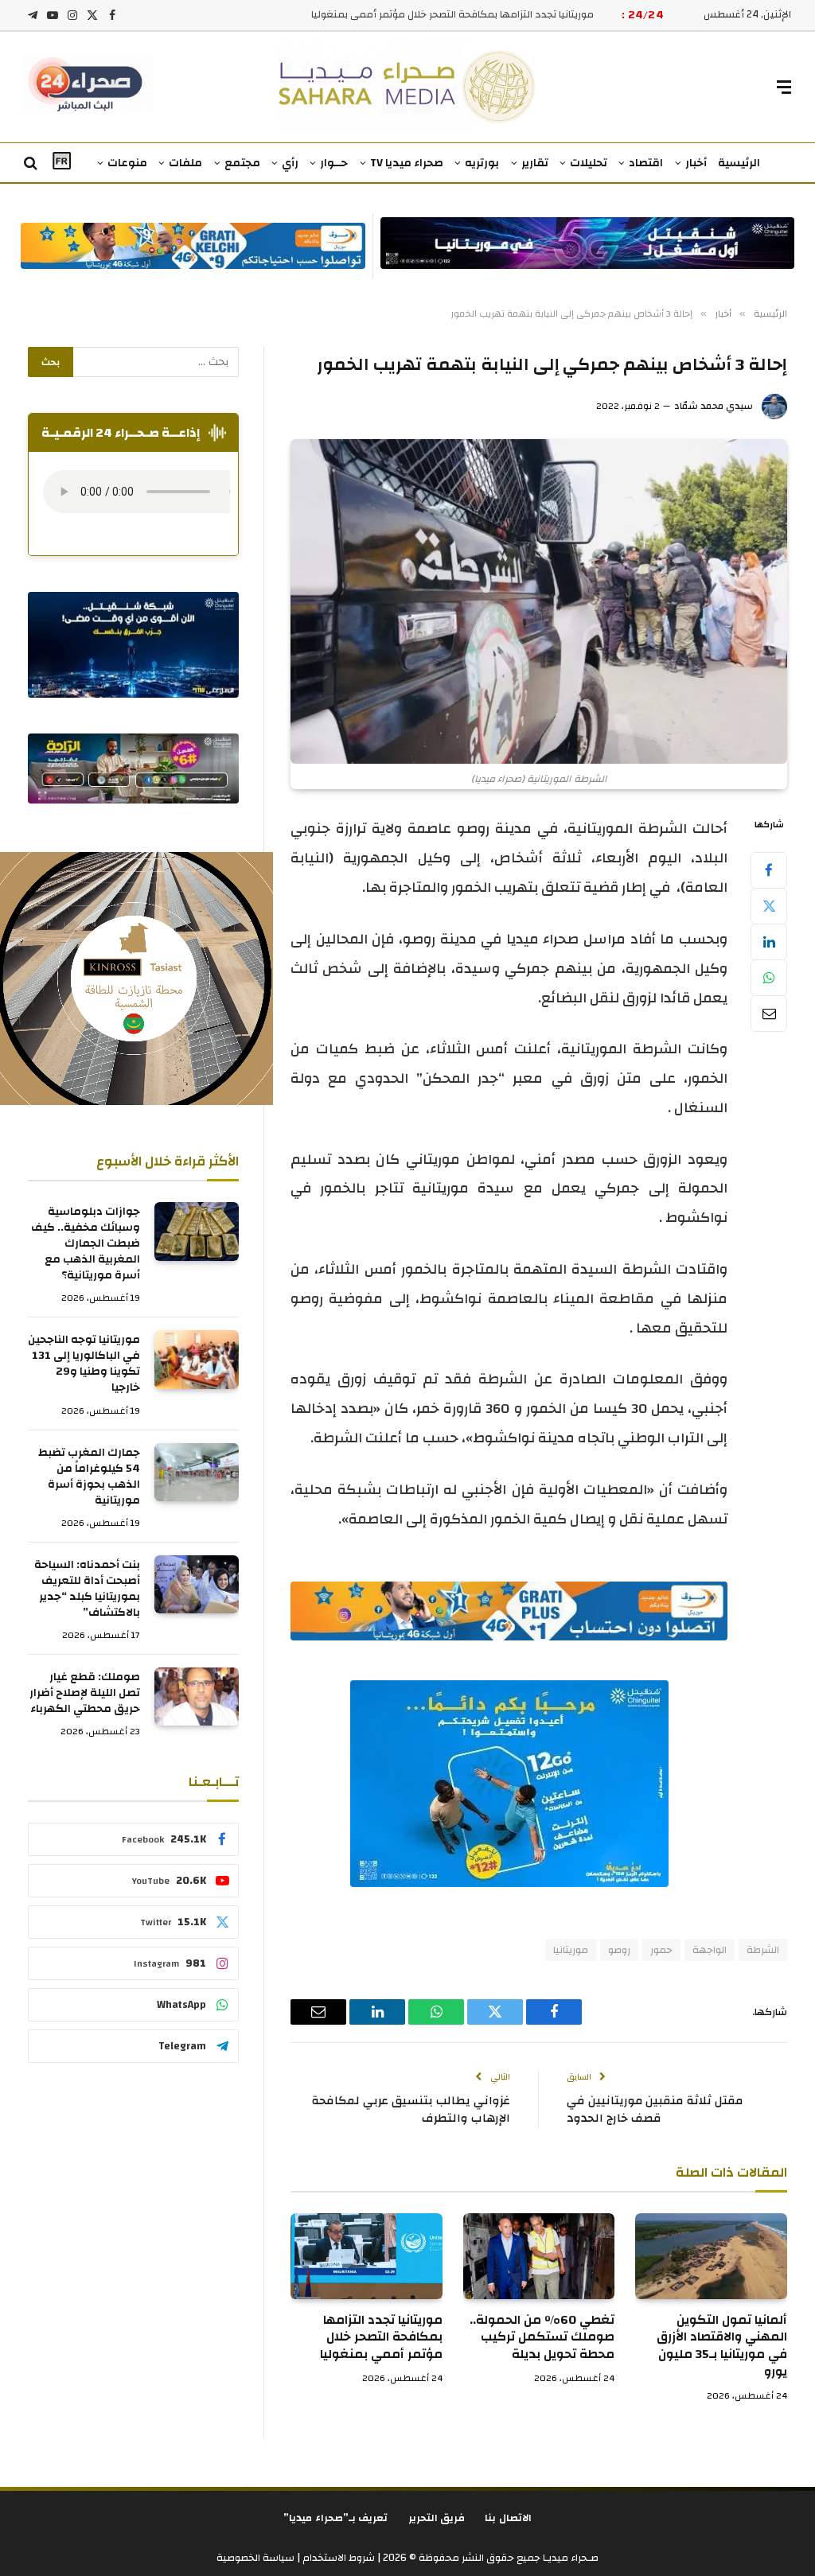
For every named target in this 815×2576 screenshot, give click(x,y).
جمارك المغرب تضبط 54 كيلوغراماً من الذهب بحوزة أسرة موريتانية (89, 1477)
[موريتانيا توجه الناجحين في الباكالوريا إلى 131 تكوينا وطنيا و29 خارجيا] (197, 1359)
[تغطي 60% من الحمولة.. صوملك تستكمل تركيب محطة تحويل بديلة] (539, 2256)
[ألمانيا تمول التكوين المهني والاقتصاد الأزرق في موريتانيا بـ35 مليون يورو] (711, 2256)
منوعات (127, 163)
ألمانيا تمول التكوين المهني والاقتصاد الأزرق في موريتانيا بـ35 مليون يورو (722, 2346)
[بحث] (32, 163)
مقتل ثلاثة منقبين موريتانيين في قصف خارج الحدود (655, 2110)
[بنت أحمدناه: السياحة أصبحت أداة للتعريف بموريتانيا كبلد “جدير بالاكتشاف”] (197, 1584)
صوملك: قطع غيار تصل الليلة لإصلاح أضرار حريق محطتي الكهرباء (85, 1693)
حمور (661, 1950)
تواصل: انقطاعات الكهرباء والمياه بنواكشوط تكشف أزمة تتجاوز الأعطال (441, 15)
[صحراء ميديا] (408, 87)
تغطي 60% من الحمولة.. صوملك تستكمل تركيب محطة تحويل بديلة (542, 2338)
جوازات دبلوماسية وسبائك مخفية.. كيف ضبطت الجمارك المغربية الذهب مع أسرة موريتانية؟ (86, 1243)
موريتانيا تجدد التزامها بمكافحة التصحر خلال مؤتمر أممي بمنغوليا (381, 2338)
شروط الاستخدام (337, 2558)
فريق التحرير (437, 2518)
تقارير (535, 163)
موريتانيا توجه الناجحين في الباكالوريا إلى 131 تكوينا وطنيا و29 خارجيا (84, 1364)
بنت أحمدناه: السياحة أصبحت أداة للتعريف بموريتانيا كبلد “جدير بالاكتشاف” (87, 1589)
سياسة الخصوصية (255, 2558)
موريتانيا (571, 1950)
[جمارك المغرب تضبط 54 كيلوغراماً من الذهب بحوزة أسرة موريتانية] (197, 1472)
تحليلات (589, 163)
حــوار (334, 163)
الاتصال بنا (508, 2518)
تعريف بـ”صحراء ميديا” (336, 2518)
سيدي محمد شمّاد (714, 406)
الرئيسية (739, 163)
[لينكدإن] (769, 942)
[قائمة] (784, 87)
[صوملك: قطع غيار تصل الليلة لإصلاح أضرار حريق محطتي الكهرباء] (197, 1697)
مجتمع (242, 163)
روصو (619, 1950)
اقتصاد (646, 163)
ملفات (185, 163)
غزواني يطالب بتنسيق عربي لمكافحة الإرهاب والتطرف (411, 2110)
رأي (290, 163)
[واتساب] (769, 978)
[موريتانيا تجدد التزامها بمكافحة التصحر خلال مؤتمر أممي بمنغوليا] (367, 2256)
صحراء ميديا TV (407, 163)
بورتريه (482, 163)
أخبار (696, 163)
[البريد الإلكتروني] (769, 1014)
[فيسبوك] (769, 870)
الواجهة (710, 1950)
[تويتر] (769, 906)
